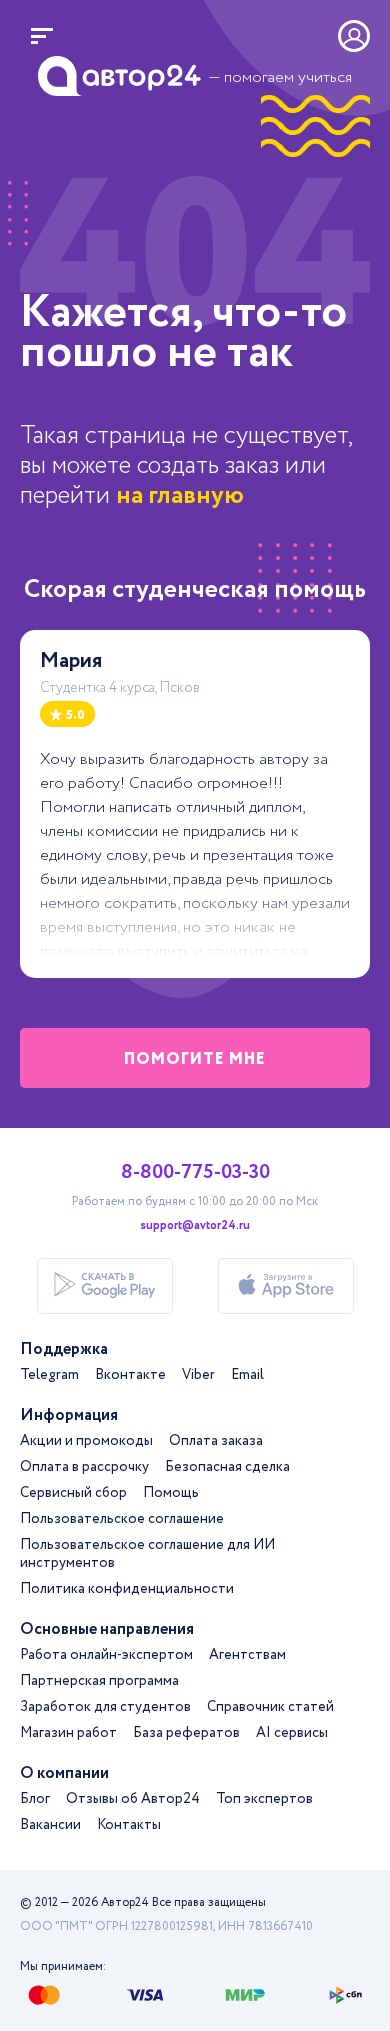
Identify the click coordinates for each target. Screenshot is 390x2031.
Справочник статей (270, 1707)
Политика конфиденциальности (127, 1589)
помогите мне (195, 1059)
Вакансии (50, 1825)
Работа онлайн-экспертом (106, 1655)
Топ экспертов (264, 1799)
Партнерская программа (99, 1681)
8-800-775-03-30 (195, 1173)
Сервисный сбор (73, 1493)
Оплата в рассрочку (84, 1467)
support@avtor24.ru (195, 1226)
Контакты (129, 1825)
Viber (198, 1375)
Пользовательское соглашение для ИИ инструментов (147, 1554)
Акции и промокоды (86, 1441)
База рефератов (186, 1733)
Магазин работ (68, 1733)
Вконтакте (130, 1375)
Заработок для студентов (105, 1707)
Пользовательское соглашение (122, 1519)
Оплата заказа (216, 1441)
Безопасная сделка (227, 1467)
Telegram (49, 1375)
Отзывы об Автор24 (133, 1799)
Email (247, 1375)
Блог (35, 1799)
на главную (180, 495)
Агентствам (247, 1655)
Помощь (171, 1493)
